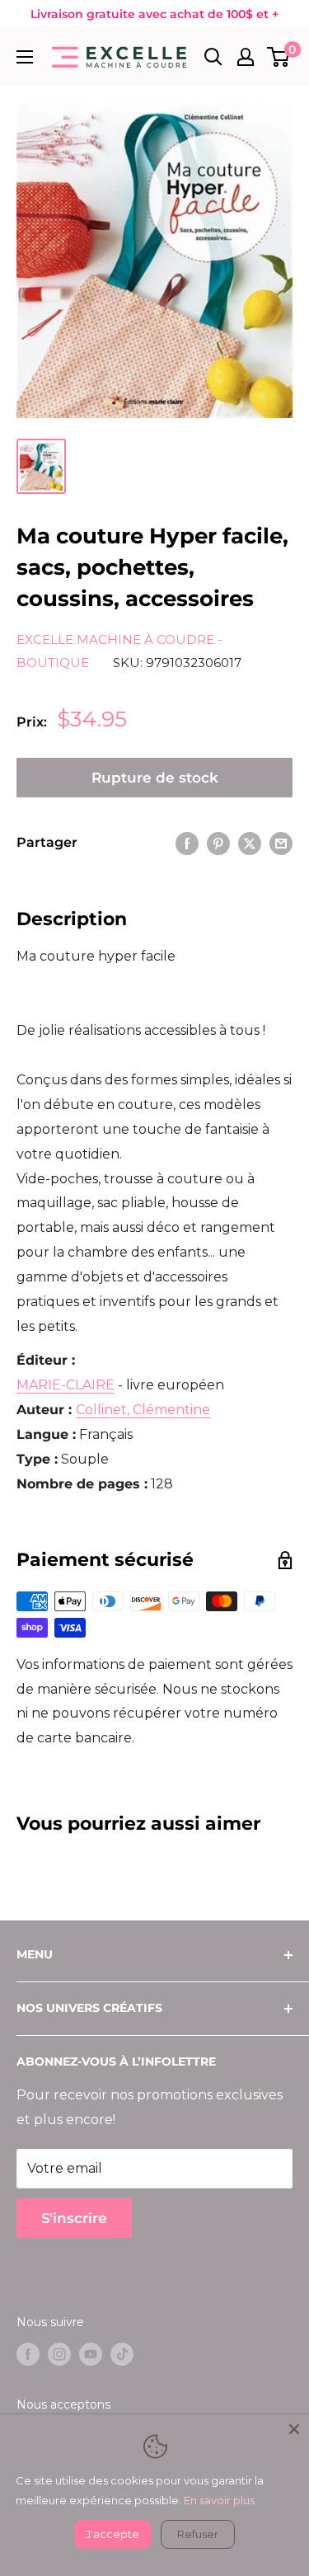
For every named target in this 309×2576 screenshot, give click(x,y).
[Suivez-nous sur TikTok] (122, 2354)
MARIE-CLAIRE (66, 1385)
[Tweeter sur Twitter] (250, 843)
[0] (279, 57)
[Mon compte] (246, 57)
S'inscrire (74, 2218)
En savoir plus (219, 2500)
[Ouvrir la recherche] (213, 57)
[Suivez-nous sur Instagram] (59, 2354)
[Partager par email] (281, 843)
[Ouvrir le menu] (25, 57)
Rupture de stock (155, 778)
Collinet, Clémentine (143, 1410)
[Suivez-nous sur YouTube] (91, 2354)
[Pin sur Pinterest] (218, 843)
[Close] (294, 2429)
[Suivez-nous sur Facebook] (28, 2354)
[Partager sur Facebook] (187, 843)
